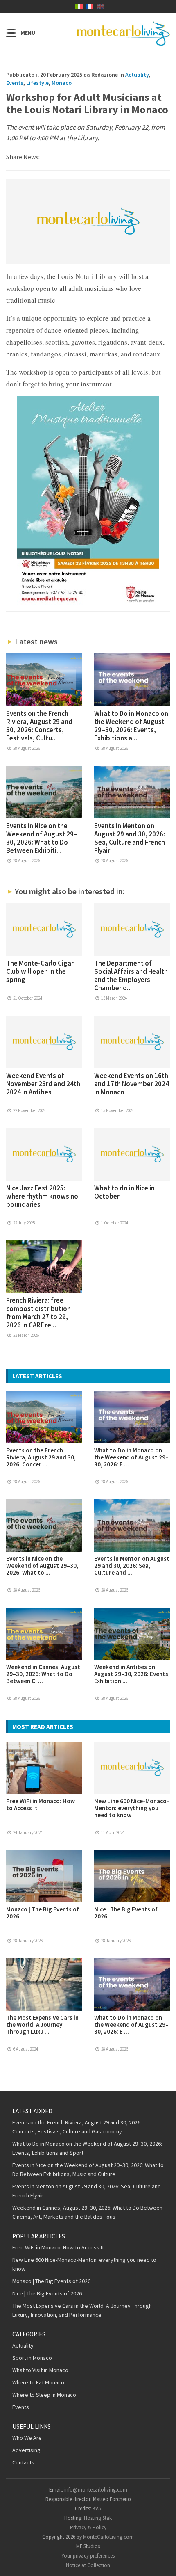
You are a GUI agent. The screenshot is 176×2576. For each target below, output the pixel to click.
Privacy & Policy (88, 2527)
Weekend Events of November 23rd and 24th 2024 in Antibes (43, 1084)
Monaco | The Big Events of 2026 (43, 1913)
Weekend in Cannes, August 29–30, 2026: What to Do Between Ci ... (43, 1674)
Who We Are (27, 2438)
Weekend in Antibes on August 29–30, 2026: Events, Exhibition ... (132, 1674)
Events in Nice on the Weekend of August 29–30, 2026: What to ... (42, 1565)
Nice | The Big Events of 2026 (126, 1913)
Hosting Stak (98, 2518)
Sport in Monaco (32, 2358)
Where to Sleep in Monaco (44, 2395)
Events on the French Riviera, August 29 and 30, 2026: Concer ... (41, 1457)
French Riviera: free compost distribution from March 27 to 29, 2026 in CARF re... (38, 1313)
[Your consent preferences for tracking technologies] (162, 2562)
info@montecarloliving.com (96, 2490)
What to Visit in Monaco (40, 2370)
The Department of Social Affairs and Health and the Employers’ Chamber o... (131, 975)
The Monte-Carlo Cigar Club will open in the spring (40, 971)
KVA (97, 2509)
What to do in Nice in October (124, 1192)
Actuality (137, 75)
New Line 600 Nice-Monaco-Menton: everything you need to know (132, 1808)
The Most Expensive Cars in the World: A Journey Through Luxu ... (42, 2024)
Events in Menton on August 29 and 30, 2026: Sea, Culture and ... (132, 1565)
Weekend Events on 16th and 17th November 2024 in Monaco (132, 1084)
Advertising (26, 2450)
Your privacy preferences (88, 2556)
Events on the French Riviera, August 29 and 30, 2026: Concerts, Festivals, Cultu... (39, 726)
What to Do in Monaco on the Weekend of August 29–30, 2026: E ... (131, 1457)
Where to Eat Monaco (38, 2382)
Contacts (23, 2462)
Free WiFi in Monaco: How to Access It (41, 1804)
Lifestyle (37, 83)
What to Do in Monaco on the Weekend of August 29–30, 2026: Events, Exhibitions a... (131, 726)
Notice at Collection (88, 2565)
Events (15, 83)
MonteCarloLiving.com (108, 2537)
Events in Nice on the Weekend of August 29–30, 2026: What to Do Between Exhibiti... (42, 838)
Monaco (62, 83)
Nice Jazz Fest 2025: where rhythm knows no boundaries (42, 1196)
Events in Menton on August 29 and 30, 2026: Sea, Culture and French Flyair (130, 838)
